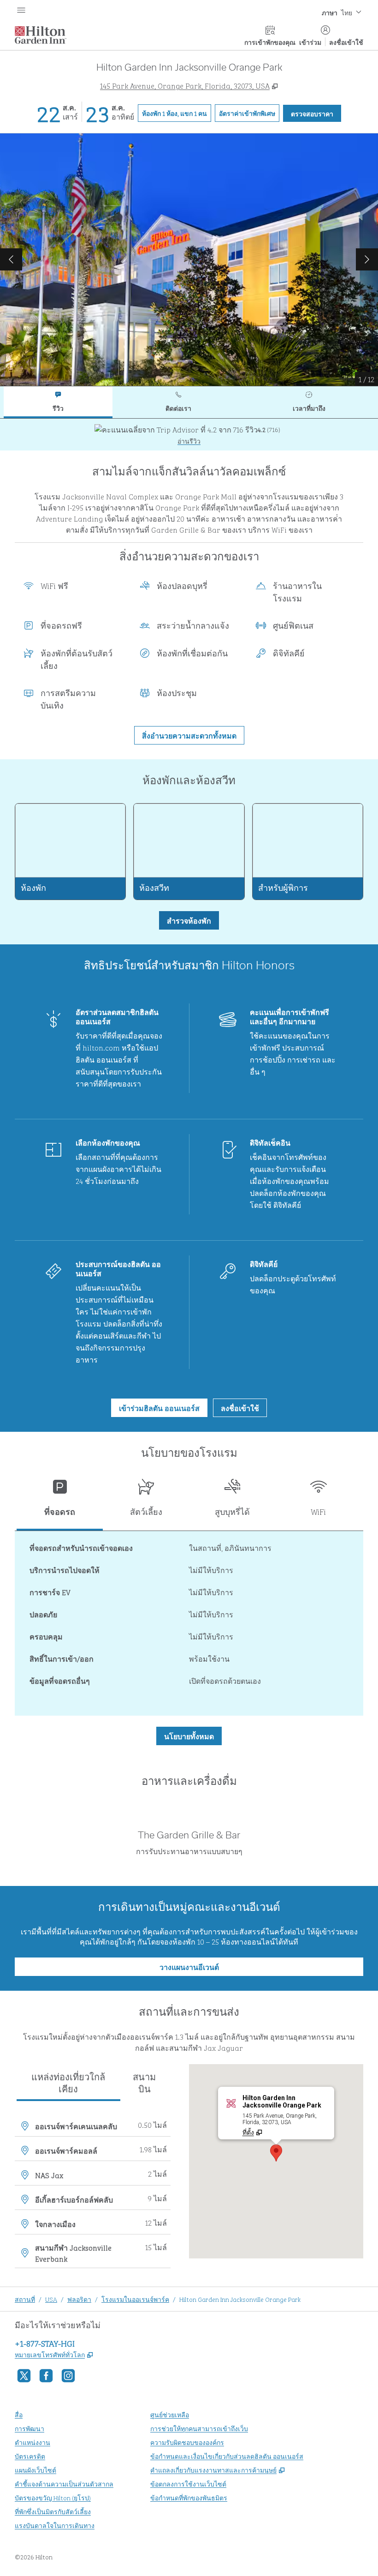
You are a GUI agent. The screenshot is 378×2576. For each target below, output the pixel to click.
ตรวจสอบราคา (316, 113)
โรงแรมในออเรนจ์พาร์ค (135, 2299)
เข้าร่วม (310, 42)
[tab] (58, 402)
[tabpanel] (189, 435)
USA (51, 2299)
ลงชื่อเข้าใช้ (346, 42)
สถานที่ (25, 2299)
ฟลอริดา (79, 2299)
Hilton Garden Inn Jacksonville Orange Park (240, 2299)
